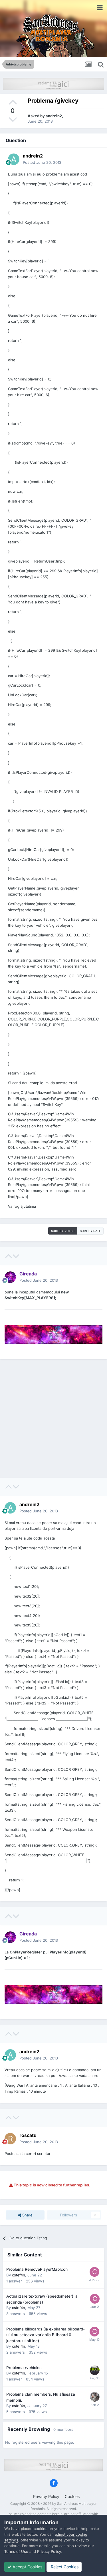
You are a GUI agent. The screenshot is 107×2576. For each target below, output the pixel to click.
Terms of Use (16, 2551)
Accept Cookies (27, 2567)
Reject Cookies (64, 2567)
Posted (42, 162)
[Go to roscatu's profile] (10, 2139)
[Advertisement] (53, 1418)
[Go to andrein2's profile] (14, 159)
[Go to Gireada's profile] (10, 1277)
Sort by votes (63, 1231)
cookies (41, 2529)
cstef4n (19, 2275)
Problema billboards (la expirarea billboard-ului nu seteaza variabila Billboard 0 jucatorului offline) (46, 2335)
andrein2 (54, 116)
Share (27, 2215)
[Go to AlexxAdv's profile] (95, 2397)
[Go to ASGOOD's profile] (95, 2370)
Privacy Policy (46, 2496)
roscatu (28, 2135)
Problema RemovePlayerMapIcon (37, 2269)
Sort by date (90, 1231)
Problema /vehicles (24, 2368)
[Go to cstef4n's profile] (94, 2272)
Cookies (72, 2496)
